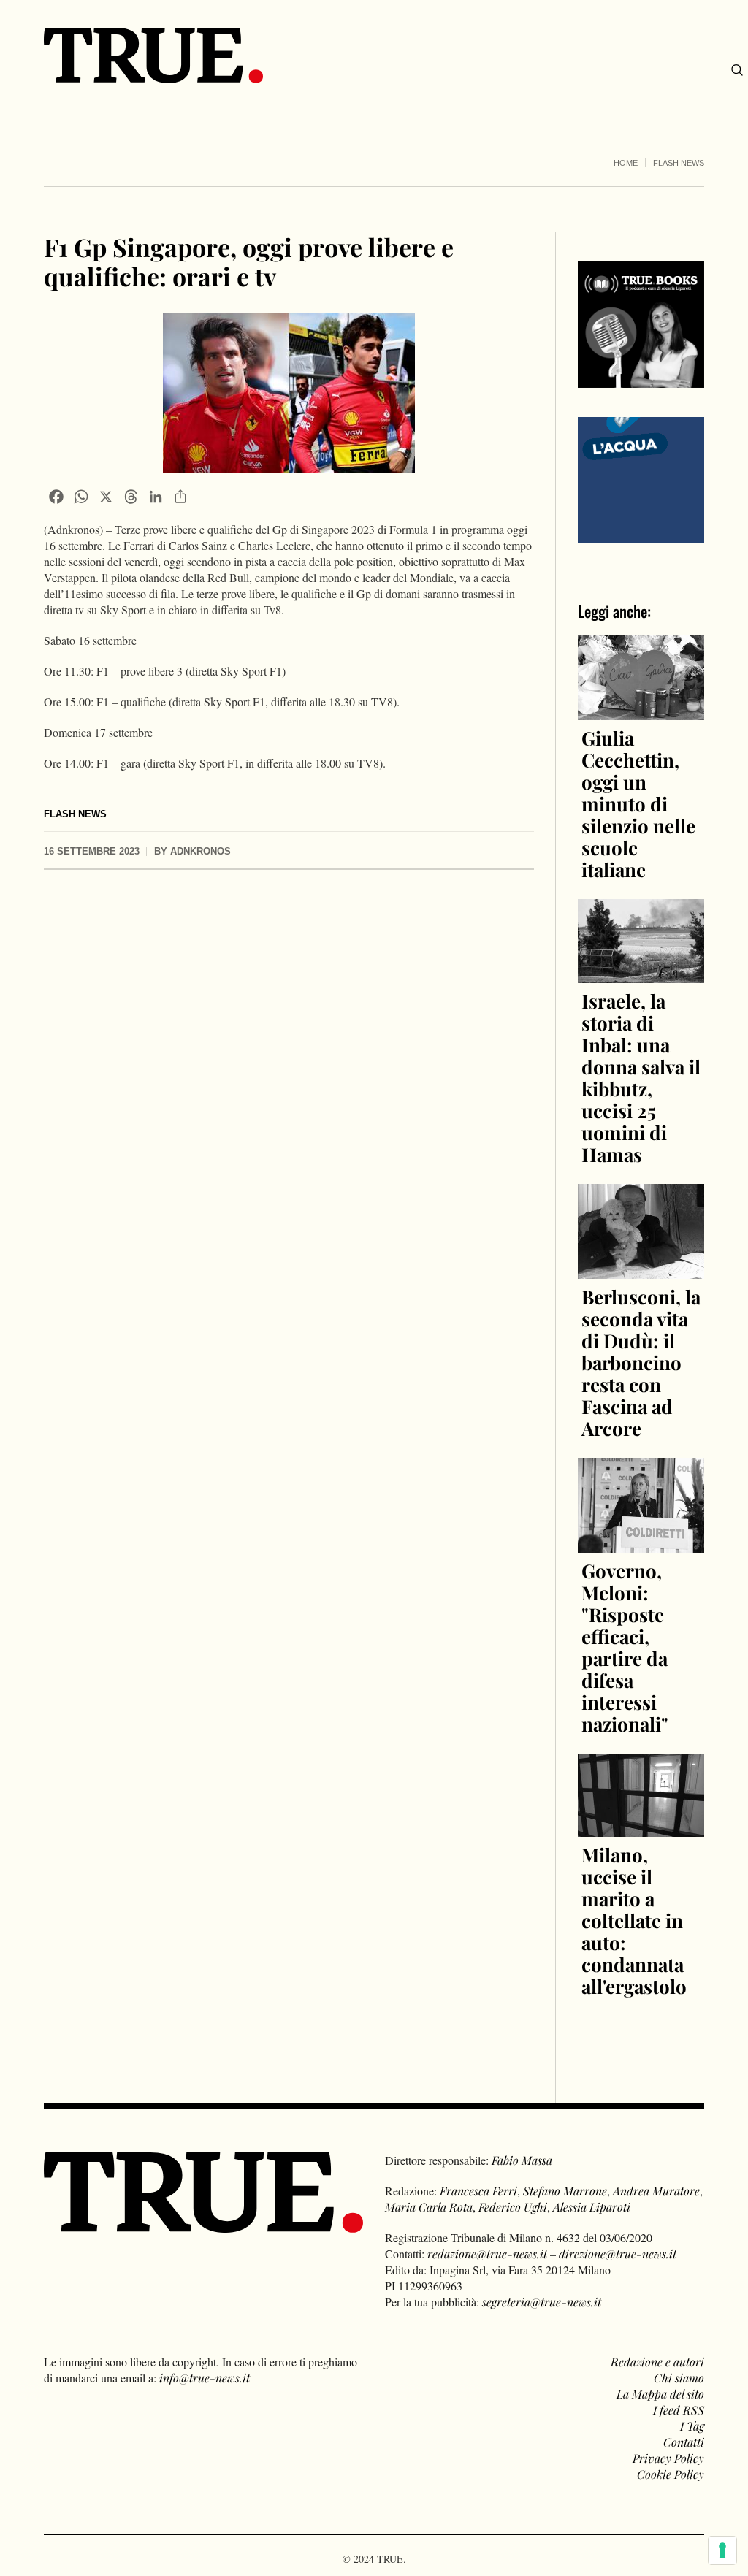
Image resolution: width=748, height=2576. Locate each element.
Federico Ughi (513, 2207)
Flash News (679, 163)
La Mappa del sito (660, 2394)
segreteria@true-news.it (542, 2302)
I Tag (692, 2426)
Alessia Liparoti (592, 2207)
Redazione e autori (657, 2362)
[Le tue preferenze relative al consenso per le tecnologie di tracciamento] (722, 2550)
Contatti (684, 2442)
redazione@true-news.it (487, 2254)
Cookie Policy (671, 2474)
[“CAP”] (641, 479)
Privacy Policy (668, 2458)
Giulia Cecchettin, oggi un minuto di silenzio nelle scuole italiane (638, 804)
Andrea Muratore (656, 2191)
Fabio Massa (522, 2160)
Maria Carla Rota (429, 2207)
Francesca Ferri (478, 2191)
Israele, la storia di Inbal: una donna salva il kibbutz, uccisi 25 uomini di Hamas (641, 1078)
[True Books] (641, 379)
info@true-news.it (205, 2378)
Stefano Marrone (565, 2191)
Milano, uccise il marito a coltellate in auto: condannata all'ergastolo (634, 1920)
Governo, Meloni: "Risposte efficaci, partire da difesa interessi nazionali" (625, 1647)
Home (626, 163)
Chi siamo (679, 2378)
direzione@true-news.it (618, 2254)
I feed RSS (679, 2410)
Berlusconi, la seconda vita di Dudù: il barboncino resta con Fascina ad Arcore (641, 1362)
